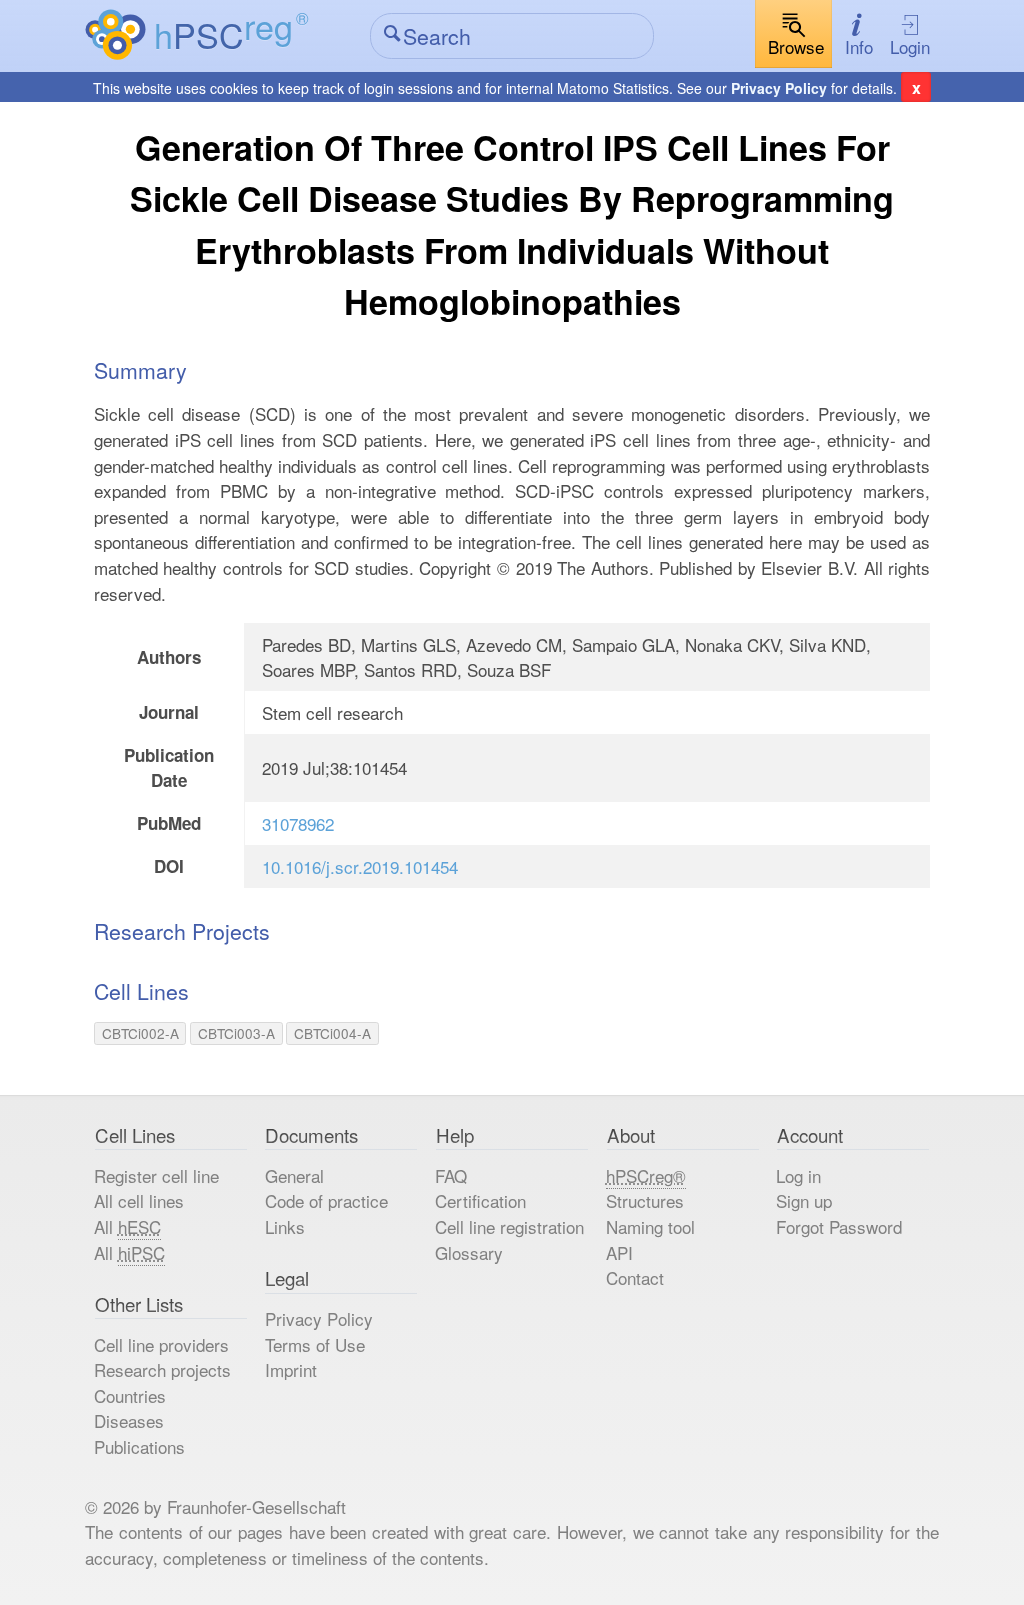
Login (910, 46)
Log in (798, 1175)
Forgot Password (839, 1226)
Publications (139, 1446)
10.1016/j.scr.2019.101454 (360, 866)
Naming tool (650, 1226)
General (294, 1175)
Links (285, 1226)
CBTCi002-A (140, 1033)
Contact (635, 1277)
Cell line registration (509, 1226)
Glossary (469, 1252)
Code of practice (326, 1200)
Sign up (804, 1200)
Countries (130, 1395)
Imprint (291, 1369)
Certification (480, 1200)
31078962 (298, 823)
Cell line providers (161, 1344)
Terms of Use (315, 1344)
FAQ (451, 1175)
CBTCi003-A (236, 1033)
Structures (645, 1200)
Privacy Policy (779, 88)
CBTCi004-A (332, 1033)
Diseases (129, 1420)
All (127, 1226)
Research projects (162, 1369)
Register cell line (156, 1175)
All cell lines (139, 1200)
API (619, 1252)
